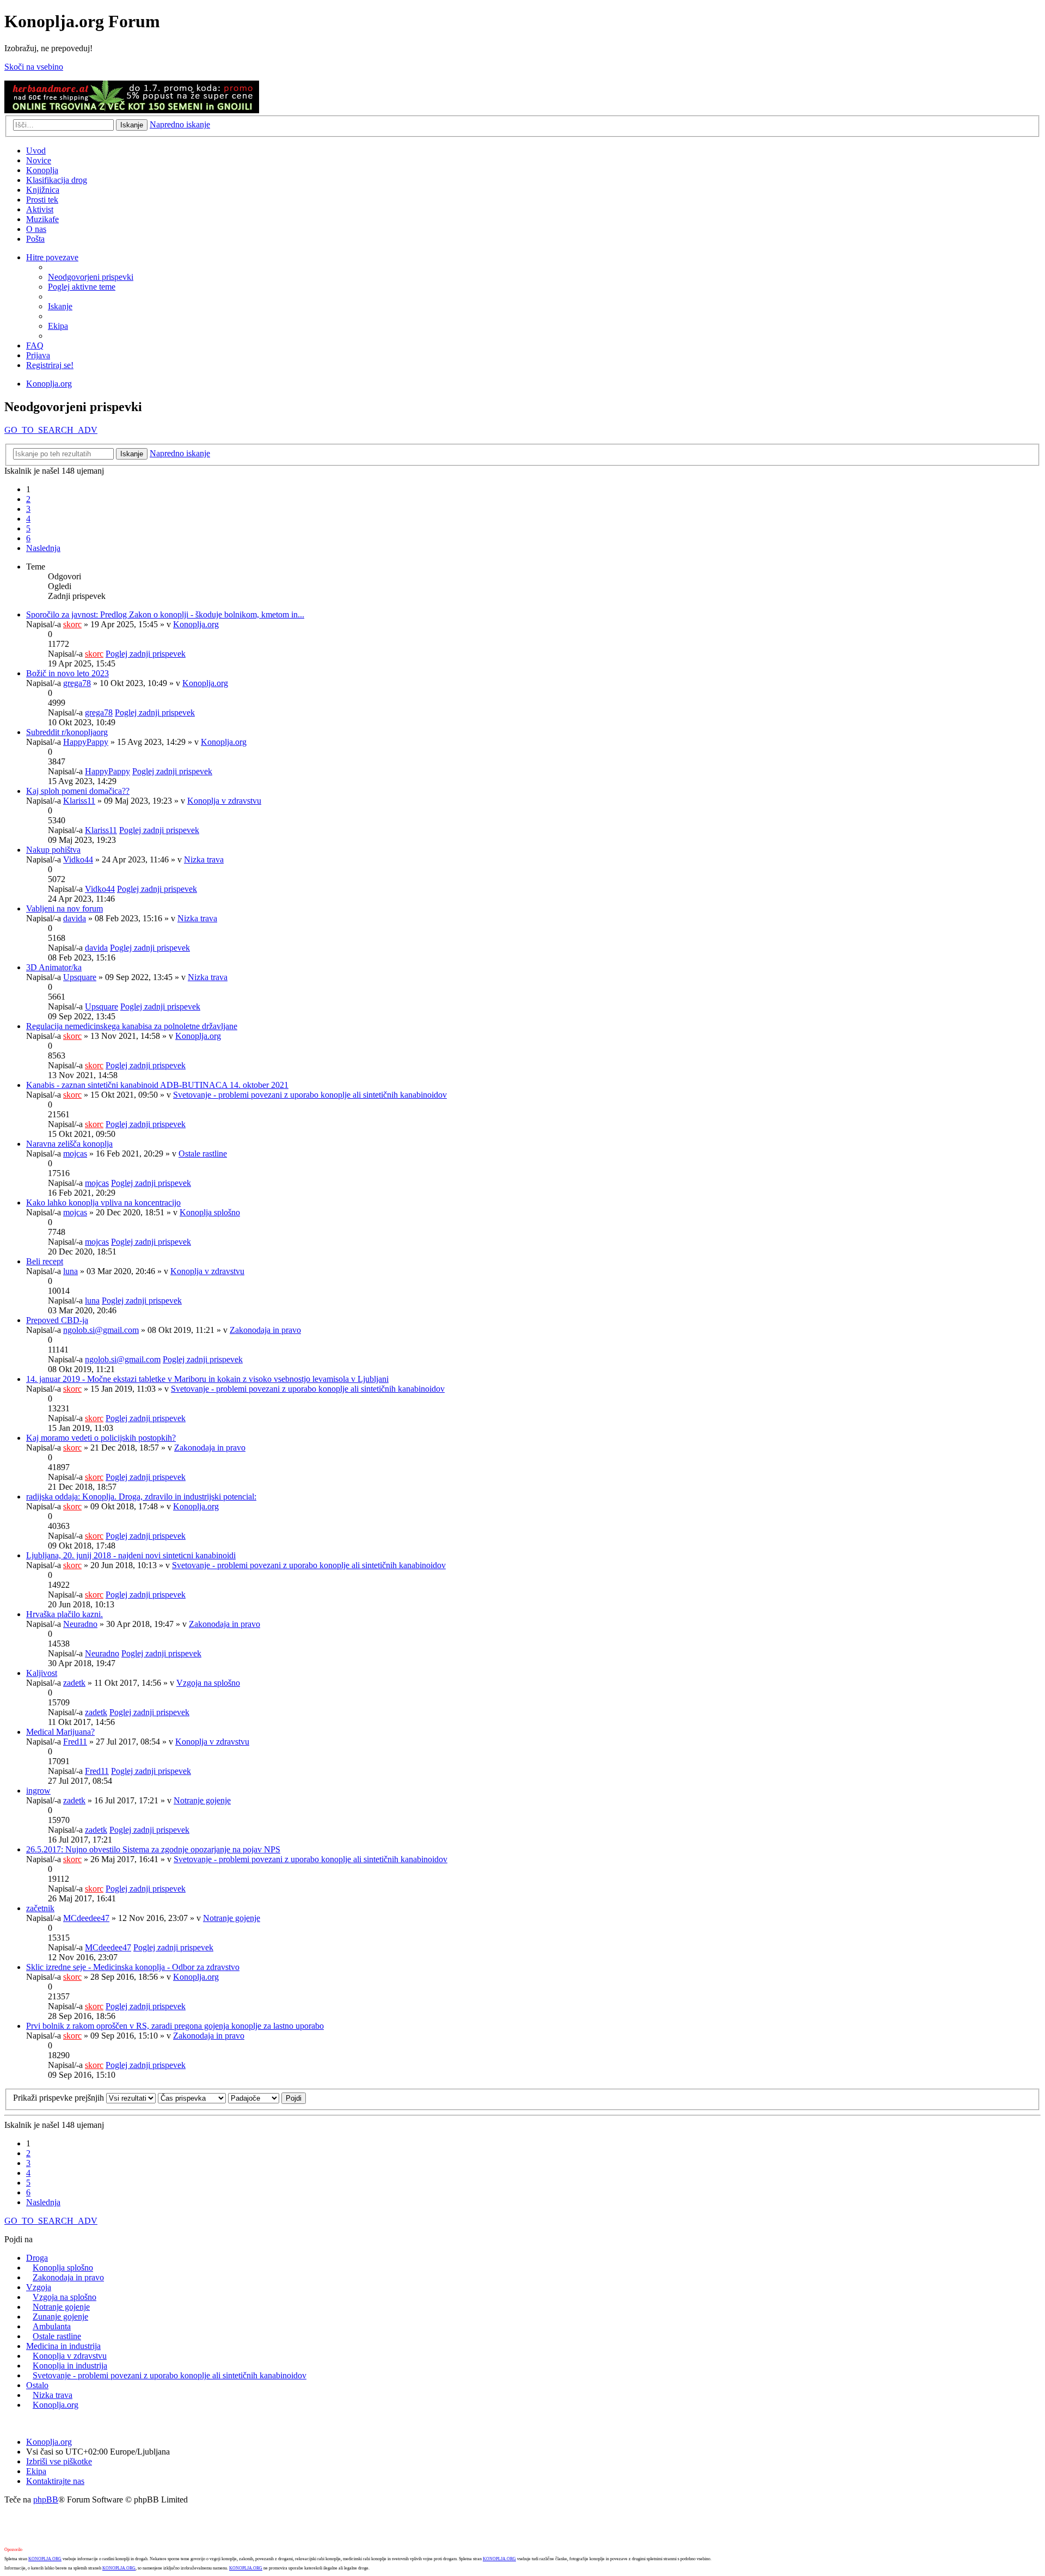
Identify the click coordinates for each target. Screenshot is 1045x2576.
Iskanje (132, 125)
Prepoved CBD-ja (57, 1320)
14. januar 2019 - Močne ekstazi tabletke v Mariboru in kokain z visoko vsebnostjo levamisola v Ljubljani (207, 1379)
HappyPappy (86, 742)
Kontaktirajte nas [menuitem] (55, 2481)
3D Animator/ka (54, 967)
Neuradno (80, 1624)
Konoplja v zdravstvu (224, 801)
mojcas (75, 1154)
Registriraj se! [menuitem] (50, 365)
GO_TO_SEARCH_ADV (51, 430)
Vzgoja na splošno (208, 1683)
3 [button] (28, 509)
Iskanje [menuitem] (60, 306)
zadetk (74, 1683)
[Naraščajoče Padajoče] (254, 2098)
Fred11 (75, 1742)
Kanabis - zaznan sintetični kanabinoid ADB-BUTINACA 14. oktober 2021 (157, 1085)
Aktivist (40, 209)
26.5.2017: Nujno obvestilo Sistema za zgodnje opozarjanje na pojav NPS (153, 1849)
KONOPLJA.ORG (45, 2559)
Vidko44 (78, 859)
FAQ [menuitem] (35, 345)
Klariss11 (79, 801)
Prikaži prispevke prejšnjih (60, 2098)
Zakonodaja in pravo (265, 1330)
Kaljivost (42, 1673)
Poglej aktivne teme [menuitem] (82, 287)
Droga (37, 2258)
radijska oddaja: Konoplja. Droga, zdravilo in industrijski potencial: (141, 1497)
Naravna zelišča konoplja (69, 1144)
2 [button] (28, 499)
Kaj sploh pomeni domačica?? (78, 791)
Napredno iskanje (180, 124)
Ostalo (37, 2385)
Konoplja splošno (210, 1212)
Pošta (35, 239)
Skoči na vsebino (34, 67)
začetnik (40, 1908)
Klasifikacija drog (57, 180)
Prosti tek (42, 200)
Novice (39, 160)
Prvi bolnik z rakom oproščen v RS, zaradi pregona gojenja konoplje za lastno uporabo (175, 2026)
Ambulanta (52, 2326)
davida (75, 918)
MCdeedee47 (86, 1918)
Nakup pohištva (53, 850)
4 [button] (28, 519)
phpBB (46, 2499)
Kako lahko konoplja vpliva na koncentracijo (103, 1203)
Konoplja (42, 170)
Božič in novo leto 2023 (67, 673)
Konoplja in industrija (70, 2366)
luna (70, 1271)
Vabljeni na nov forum (64, 908)
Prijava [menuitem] (38, 355)
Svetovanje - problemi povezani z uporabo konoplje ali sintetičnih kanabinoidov (310, 1095)
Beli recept (45, 1261)
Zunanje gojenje (60, 2317)
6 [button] (28, 538)
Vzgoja (39, 2287)
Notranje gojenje (202, 1800)
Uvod (36, 151)
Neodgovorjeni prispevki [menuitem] (91, 277)
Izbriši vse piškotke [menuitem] (59, 2461)
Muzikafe (42, 219)
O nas (36, 229)
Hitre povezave (52, 257)
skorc (72, 624)
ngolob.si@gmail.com (101, 1330)
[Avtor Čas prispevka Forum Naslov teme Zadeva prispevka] (192, 2098)
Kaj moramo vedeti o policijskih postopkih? (101, 1438)
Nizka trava (204, 859)
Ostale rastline (203, 1154)
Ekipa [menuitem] (58, 326)
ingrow (38, 1791)
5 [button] (28, 528)
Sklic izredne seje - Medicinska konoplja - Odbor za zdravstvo (133, 1967)
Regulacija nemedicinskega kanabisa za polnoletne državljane (132, 1026)
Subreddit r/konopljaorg (67, 732)
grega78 (77, 683)
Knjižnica (43, 190)
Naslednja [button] (43, 548)
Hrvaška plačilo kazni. (64, 1614)
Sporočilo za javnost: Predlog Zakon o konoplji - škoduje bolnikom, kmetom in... (165, 614)
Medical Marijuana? (60, 1732)
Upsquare (80, 977)
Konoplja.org (49, 384)
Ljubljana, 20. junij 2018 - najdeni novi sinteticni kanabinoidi (131, 1555)
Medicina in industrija (63, 2346)
